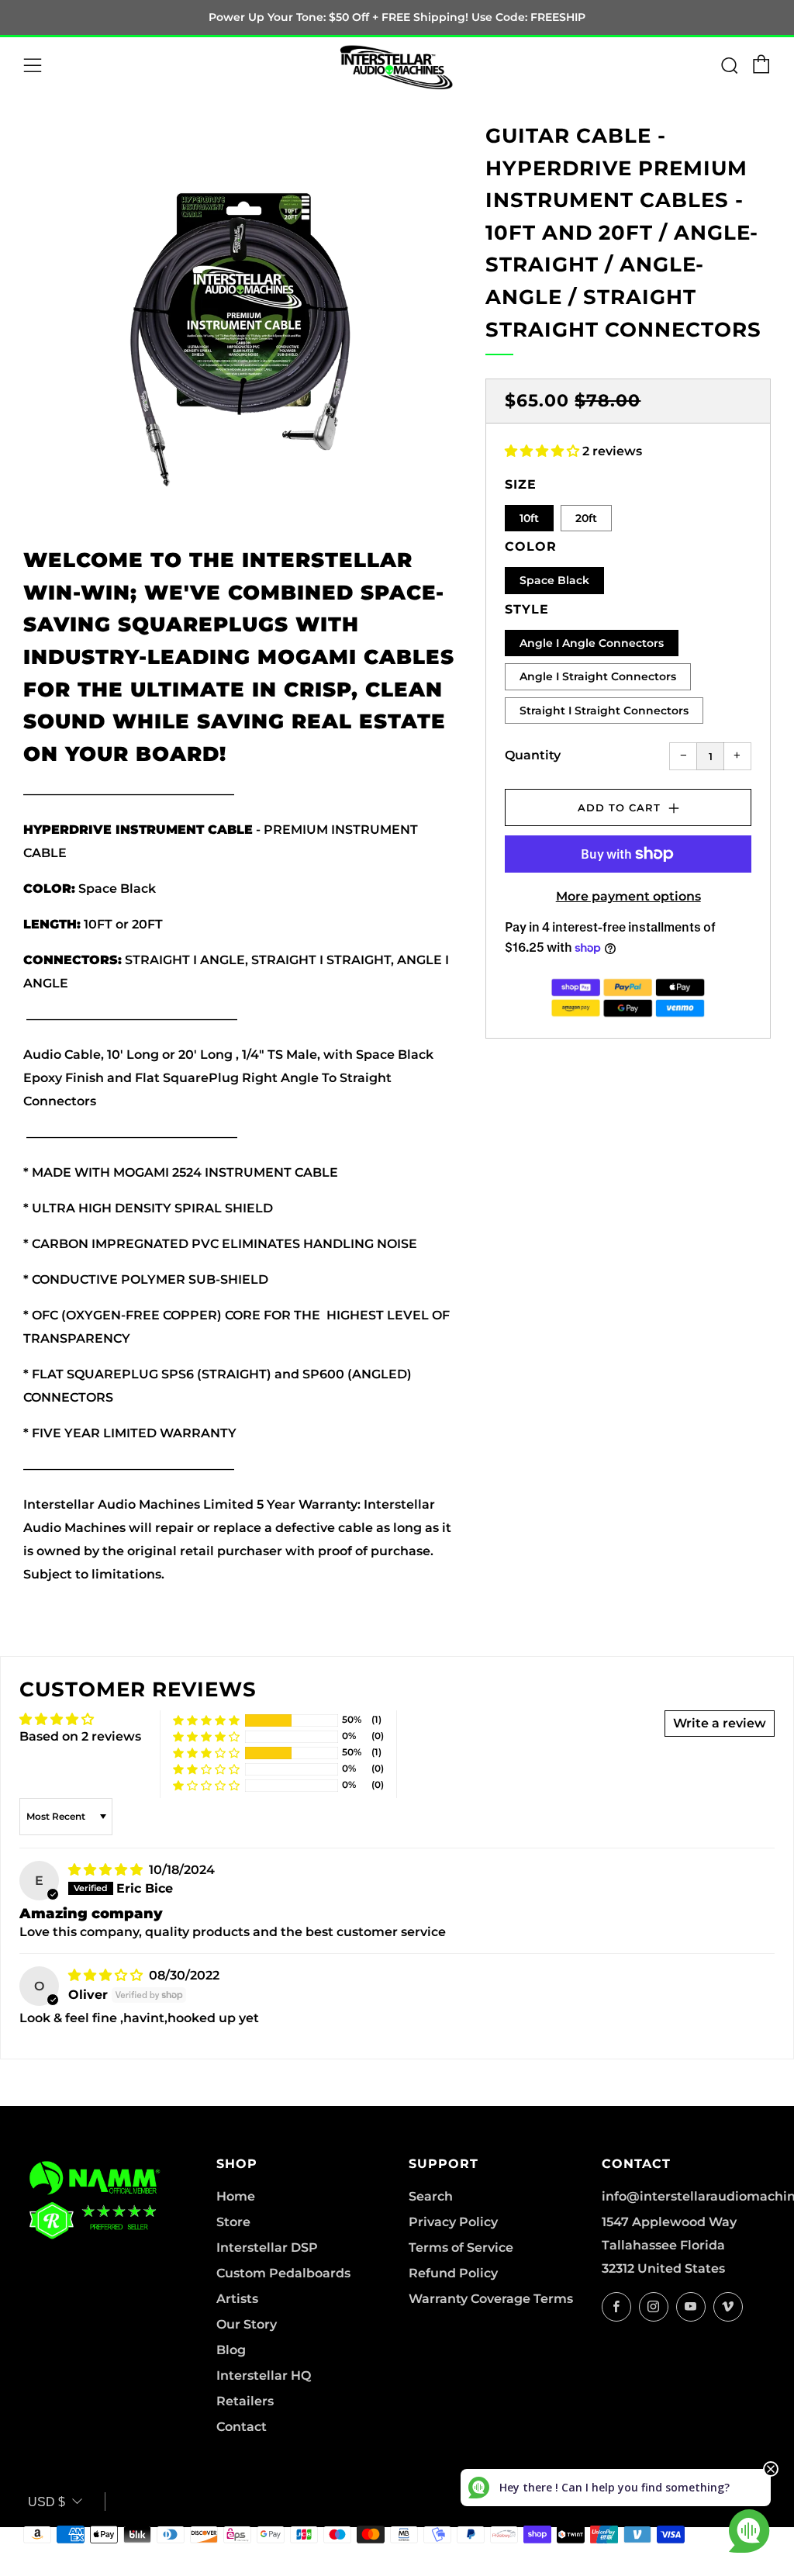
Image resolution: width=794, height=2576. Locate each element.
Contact (242, 2427)
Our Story (247, 2324)
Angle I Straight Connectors (598, 676)
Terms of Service (461, 2248)
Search (431, 2196)
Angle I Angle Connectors (592, 643)
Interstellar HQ (264, 2375)
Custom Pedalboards (283, 2273)
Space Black (554, 580)
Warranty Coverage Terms (491, 2299)
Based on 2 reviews (80, 1736)
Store (233, 2222)
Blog (231, 2350)
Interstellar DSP (267, 2248)
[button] (544, 451)
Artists (237, 2299)
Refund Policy (453, 2273)
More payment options (628, 896)
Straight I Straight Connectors (604, 711)
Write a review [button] (720, 1723)
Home (236, 2196)
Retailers (245, 2401)
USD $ (47, 2502)
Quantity (533, 755)
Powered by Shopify (517, 2566)
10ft (529, 518)
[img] (107, 1870)
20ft (586, 518)
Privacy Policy (453, 2222)
